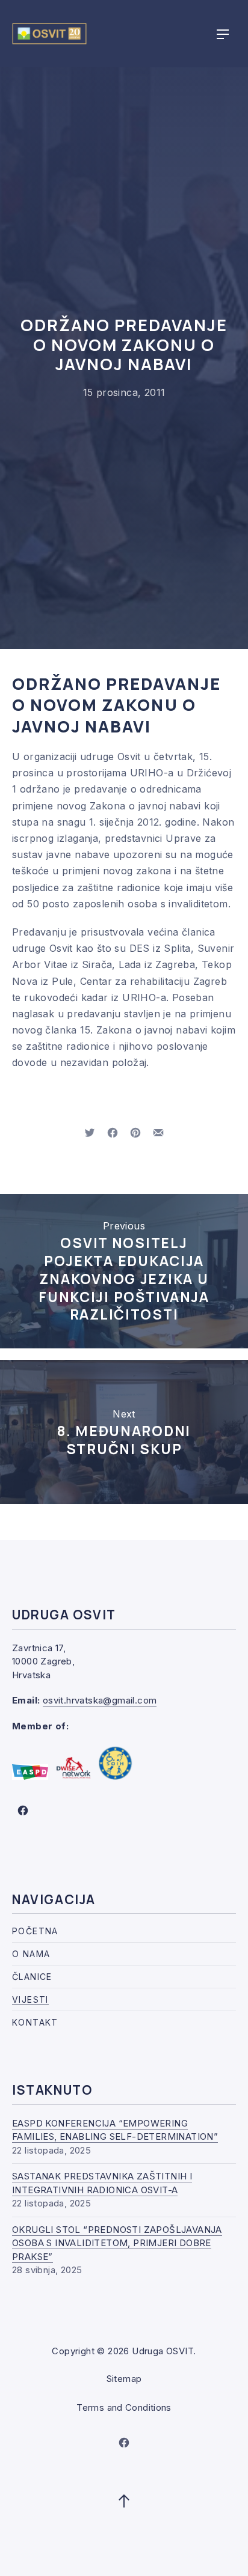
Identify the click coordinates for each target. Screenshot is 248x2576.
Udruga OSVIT (163, 2351)
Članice (32, 1977)
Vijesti (30, 1999)
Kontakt (35, 2022)
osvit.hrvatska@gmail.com (100, 1700)
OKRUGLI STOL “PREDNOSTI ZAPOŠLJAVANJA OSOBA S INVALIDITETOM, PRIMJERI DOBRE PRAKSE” (117, 2243)
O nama (31, 1954)
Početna (35, 1931)
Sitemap (124, 2379)
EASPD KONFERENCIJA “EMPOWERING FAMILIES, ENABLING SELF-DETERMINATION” (115, 2130)
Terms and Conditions (124, 2407)
